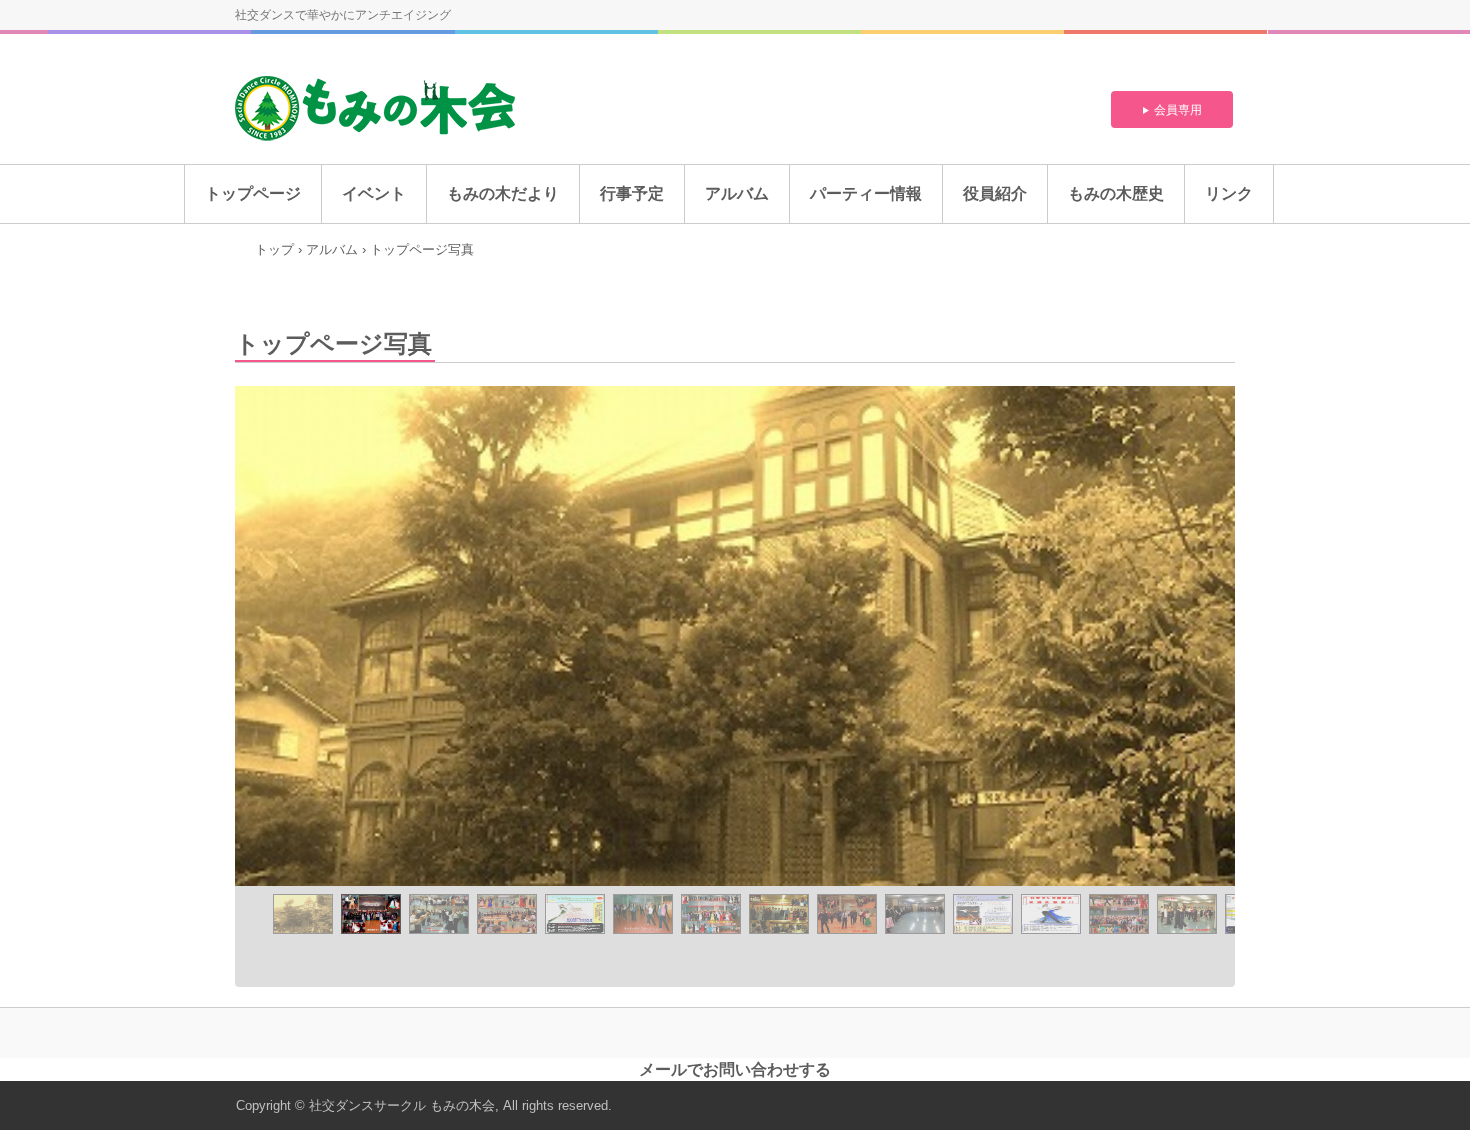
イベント (374, 193)
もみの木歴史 (1116, 193)
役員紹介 (995, 193)
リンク (1229, 193)
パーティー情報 (866, 193)
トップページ (253, 193)
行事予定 (632, 193)
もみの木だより (503, 193)
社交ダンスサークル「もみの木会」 (382, 110)
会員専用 (1178, 110)
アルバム (737, 193)
